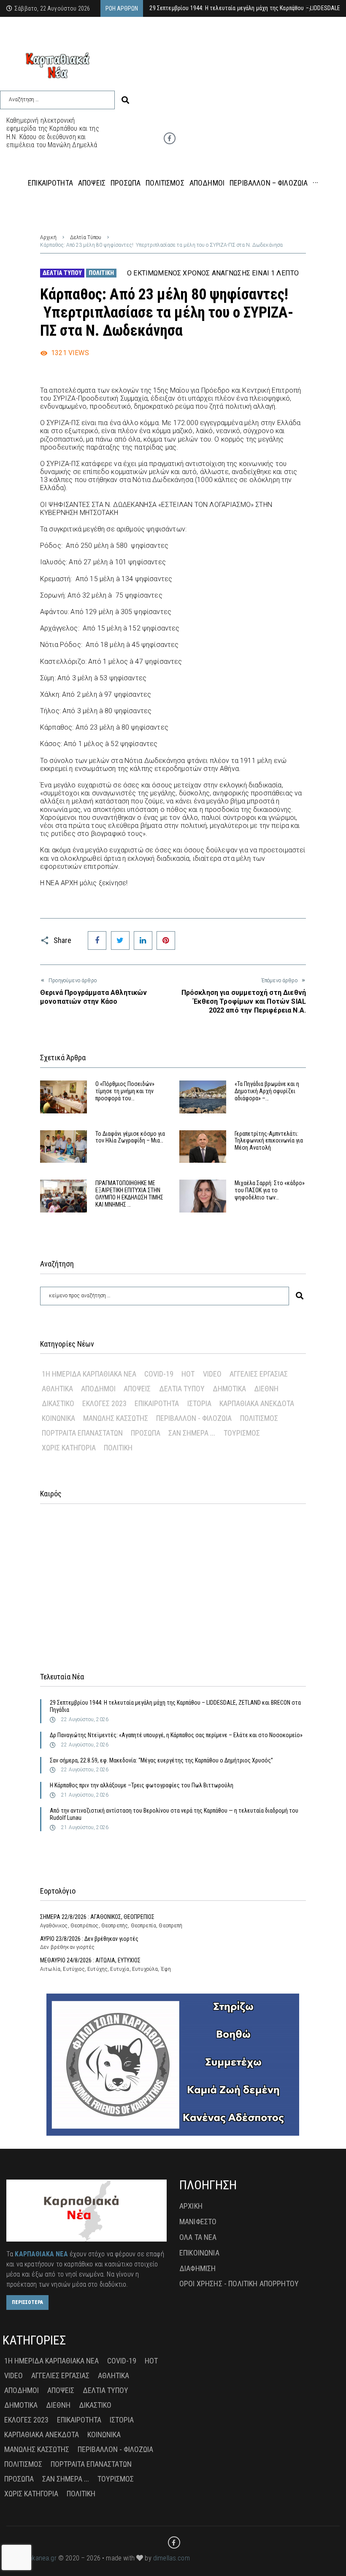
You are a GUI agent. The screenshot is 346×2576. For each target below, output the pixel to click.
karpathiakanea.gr (31, 2558)
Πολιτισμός (259, 1418)
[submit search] (125, 100)
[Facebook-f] (170, 138)
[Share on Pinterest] (166, 940)
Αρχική (48, 237)
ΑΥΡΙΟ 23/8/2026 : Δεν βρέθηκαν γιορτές (89, 1939)
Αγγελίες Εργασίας (259, 1374)
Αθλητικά (57, 1389)
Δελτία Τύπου (86, 237)
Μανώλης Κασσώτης (116, 1418)
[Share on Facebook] (97, 940)
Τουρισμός (242, 1433)
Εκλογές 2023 (104, 1403)
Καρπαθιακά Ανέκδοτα (257, 1403)
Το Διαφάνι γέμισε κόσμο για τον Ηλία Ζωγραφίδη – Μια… (130, 1137)
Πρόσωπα (146, 1433)
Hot (188, 1374)
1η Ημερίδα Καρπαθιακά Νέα (89, 1374)
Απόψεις (137, 1389)
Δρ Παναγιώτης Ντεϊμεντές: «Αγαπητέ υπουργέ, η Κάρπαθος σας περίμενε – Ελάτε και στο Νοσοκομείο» (176, 1735)
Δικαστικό (58, 1403)
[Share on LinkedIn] (143, 940)
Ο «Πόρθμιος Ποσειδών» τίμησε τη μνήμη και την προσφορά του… (125, 1091)
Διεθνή (266, 1389)
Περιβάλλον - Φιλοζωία (194, 1418)
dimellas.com (172, 2558)
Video (212, 1374)
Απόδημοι (98, 1389)
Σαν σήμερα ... (192, 1433)
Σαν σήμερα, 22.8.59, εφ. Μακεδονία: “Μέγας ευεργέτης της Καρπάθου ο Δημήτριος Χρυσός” (161, 1760)
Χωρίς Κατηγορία (69, 1448)
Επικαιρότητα (157, 1403)
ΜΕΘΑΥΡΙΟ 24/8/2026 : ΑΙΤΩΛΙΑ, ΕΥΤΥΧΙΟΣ (90, 1960)
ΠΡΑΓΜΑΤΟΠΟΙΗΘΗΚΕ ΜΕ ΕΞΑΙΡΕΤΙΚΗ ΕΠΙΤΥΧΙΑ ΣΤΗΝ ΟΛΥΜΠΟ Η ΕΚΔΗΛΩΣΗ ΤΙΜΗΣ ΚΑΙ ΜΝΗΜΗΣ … (129, 1194)
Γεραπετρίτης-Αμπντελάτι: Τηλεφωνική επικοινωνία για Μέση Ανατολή (269, 1141)
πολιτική (101, 273)
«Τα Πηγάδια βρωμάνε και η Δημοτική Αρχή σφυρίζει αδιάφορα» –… (267, 1091)
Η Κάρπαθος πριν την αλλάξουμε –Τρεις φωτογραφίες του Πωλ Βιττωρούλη (142, 1785)
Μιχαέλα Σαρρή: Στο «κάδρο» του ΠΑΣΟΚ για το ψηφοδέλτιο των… (270, 1190)
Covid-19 (159, 1374)
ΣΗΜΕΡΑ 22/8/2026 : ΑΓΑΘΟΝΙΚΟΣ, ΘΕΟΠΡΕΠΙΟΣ (97, 1917)
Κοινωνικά (58, 1418)
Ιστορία (199, 1403)
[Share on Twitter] (120, 940)
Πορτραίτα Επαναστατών (82, 1433)
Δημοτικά (229, 1389)
